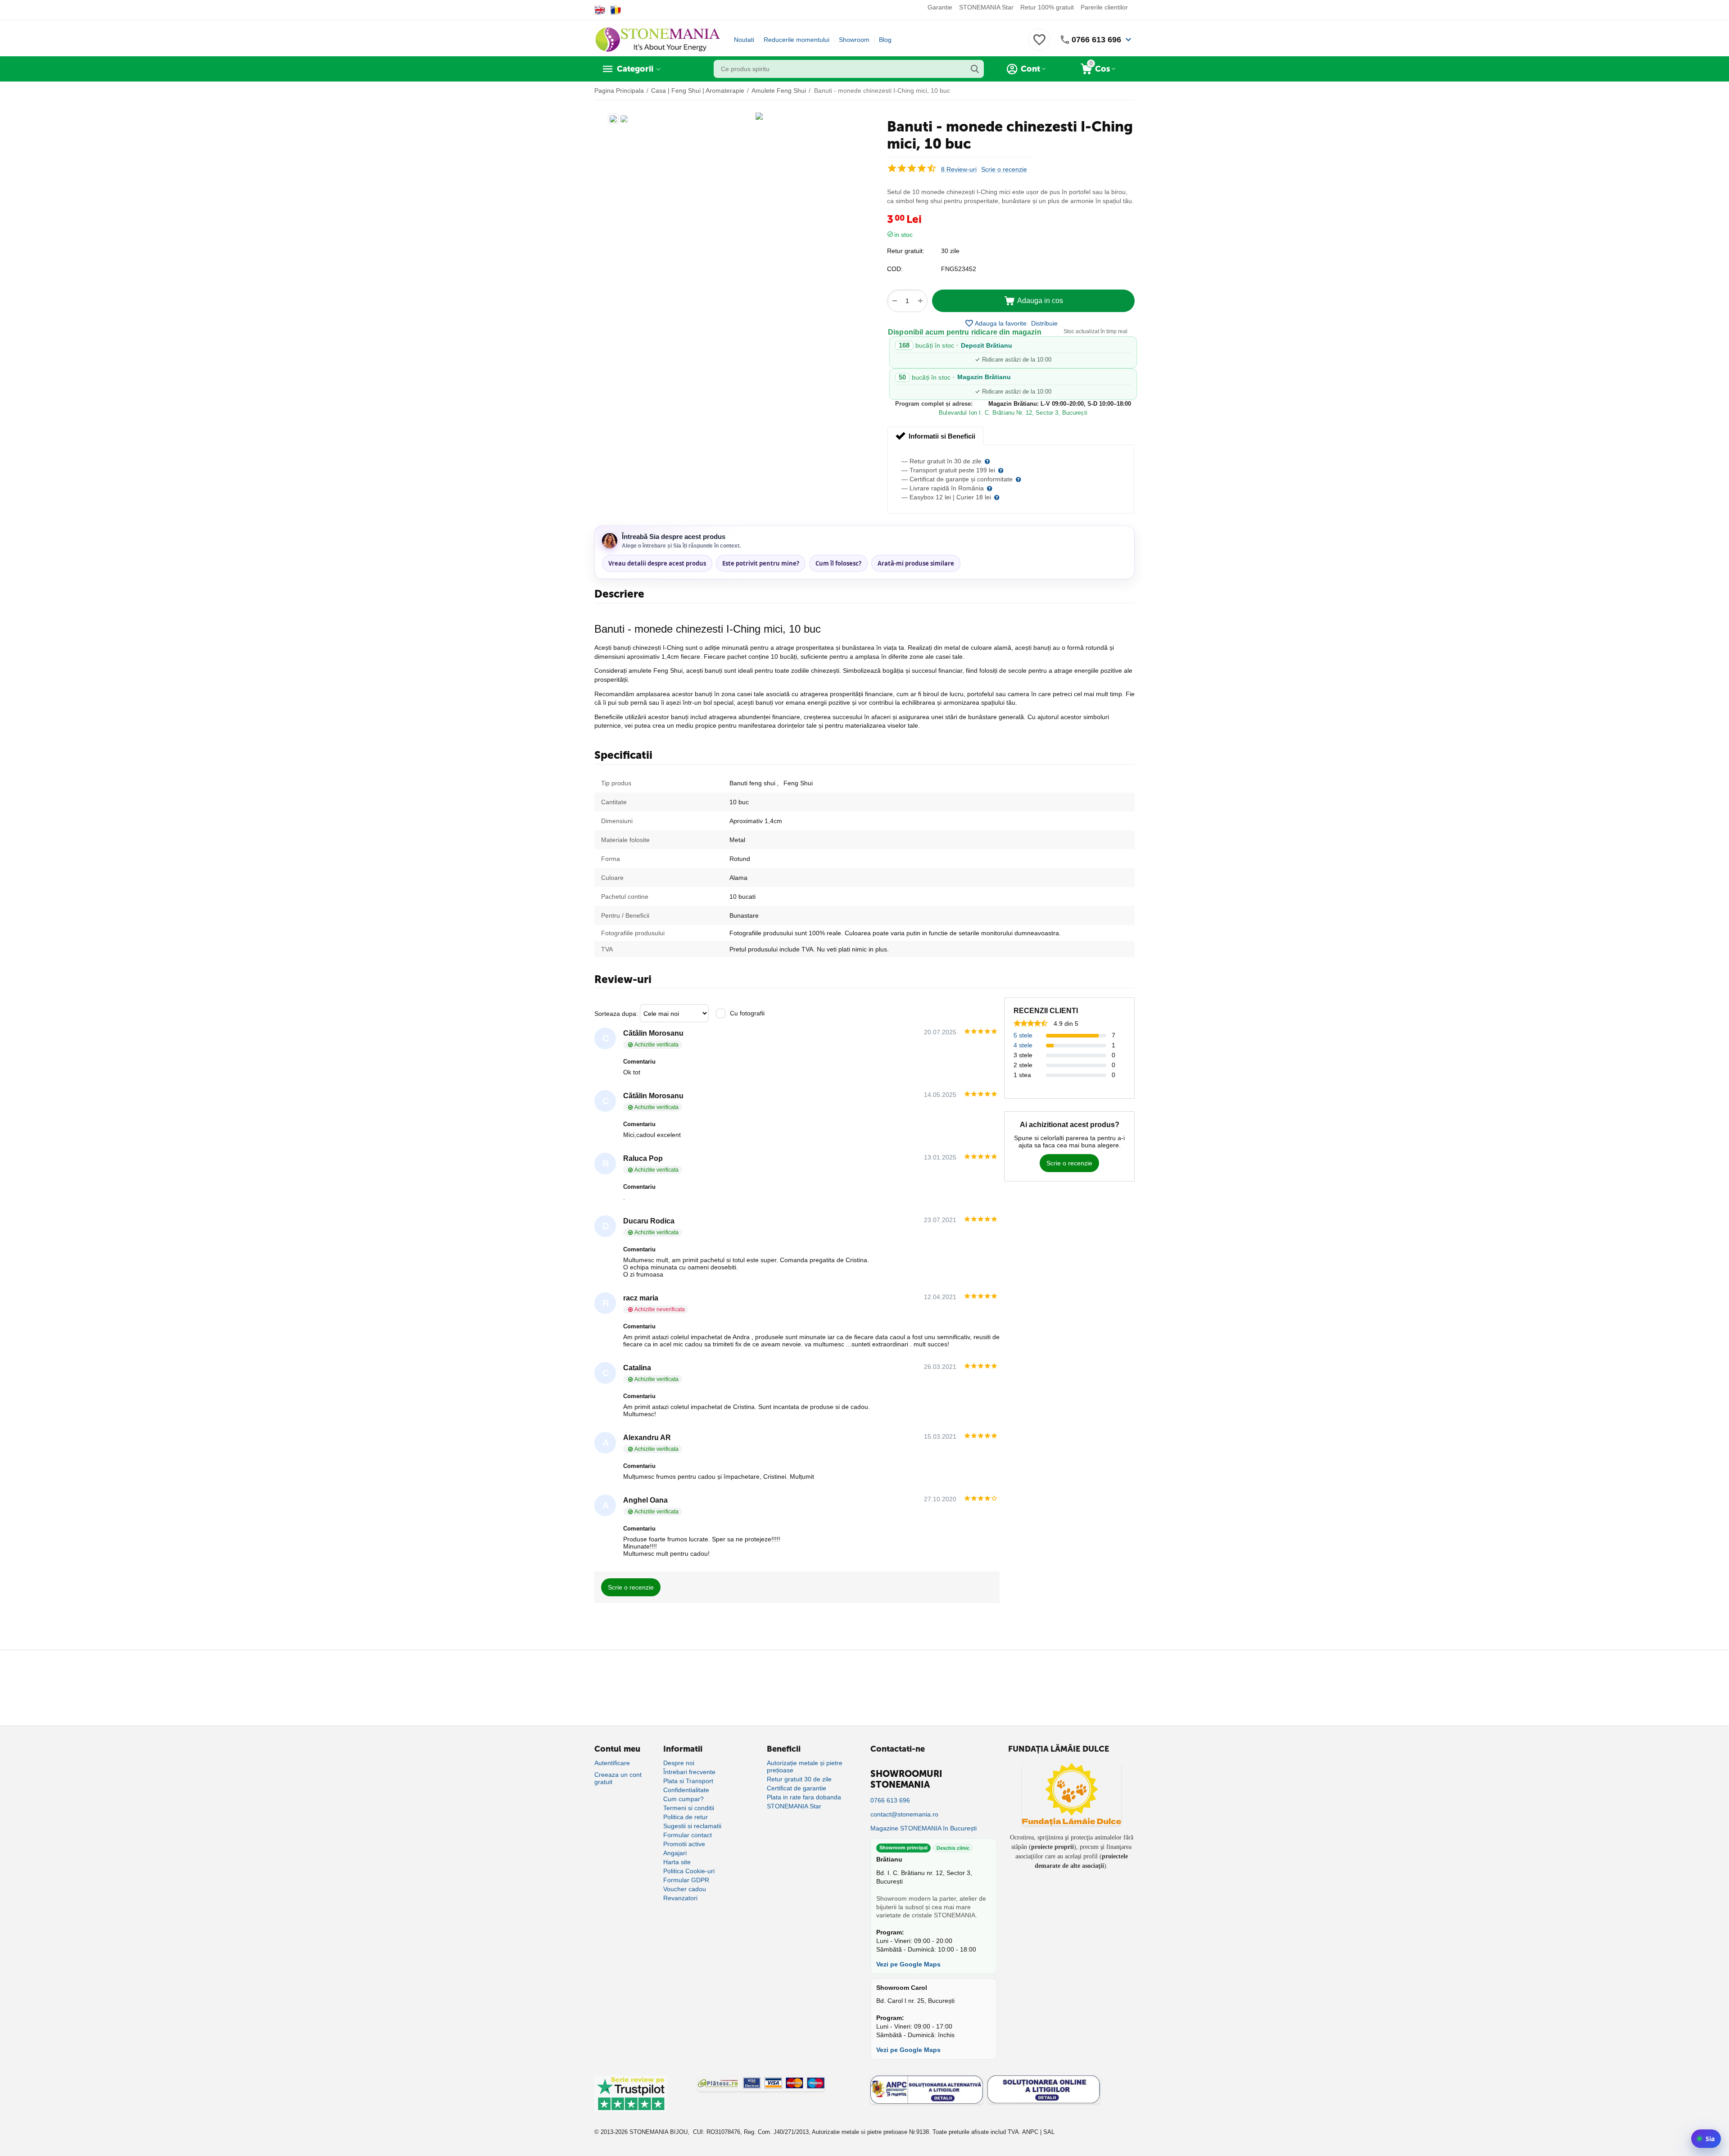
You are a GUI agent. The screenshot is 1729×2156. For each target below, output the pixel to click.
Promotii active (684, 1844)
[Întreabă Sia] (1706, 2139)
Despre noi (679, 1763)
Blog (885, 40)
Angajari (675, 1853)
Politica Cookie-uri (689, 1871)
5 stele (1023, 1035)
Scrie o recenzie (1004, 170)
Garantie (940, 7)
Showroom (854, 40)
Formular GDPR (686, 1880)
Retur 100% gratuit (1047, 7)
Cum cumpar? (683, 1799)
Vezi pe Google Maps (908, 1964)
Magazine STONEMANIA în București (923, 1828)
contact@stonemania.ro (904, 1814)
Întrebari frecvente (689, 1772)
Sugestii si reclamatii (692, 1826)
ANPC (1030, 2132)
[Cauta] (975, 69)
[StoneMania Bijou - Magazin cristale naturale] (657, 39)
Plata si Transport (688, 1781)
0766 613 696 (1096, 40)
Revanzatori (680, 1898)
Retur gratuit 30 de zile (799, 1779)
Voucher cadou (685, 1889)
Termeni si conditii (689, 1808)
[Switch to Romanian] (616, 10)
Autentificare (612, 1763)
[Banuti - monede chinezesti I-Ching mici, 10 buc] (759, 116)
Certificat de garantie (797, 1788)
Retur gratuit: (906, 251)
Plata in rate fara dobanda (804, 1797)
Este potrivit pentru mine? (761, 563)
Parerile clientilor (1104, 7)
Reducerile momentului (797, 40)
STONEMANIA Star (986, 7)
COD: (895, 269)
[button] (1044, 323)
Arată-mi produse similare (916, 563)
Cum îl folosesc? (838, 563)
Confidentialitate (686, 1790)
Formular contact (688, 1835)
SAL (1049, 2132)
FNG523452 (959, 269)
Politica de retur (686, 1817)
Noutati (744, 40)
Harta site (677, 1862)
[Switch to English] (600, 10)
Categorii (635, 69)
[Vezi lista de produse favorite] (1039, 45)
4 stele (1023, 1045)
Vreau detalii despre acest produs (657, 563)
